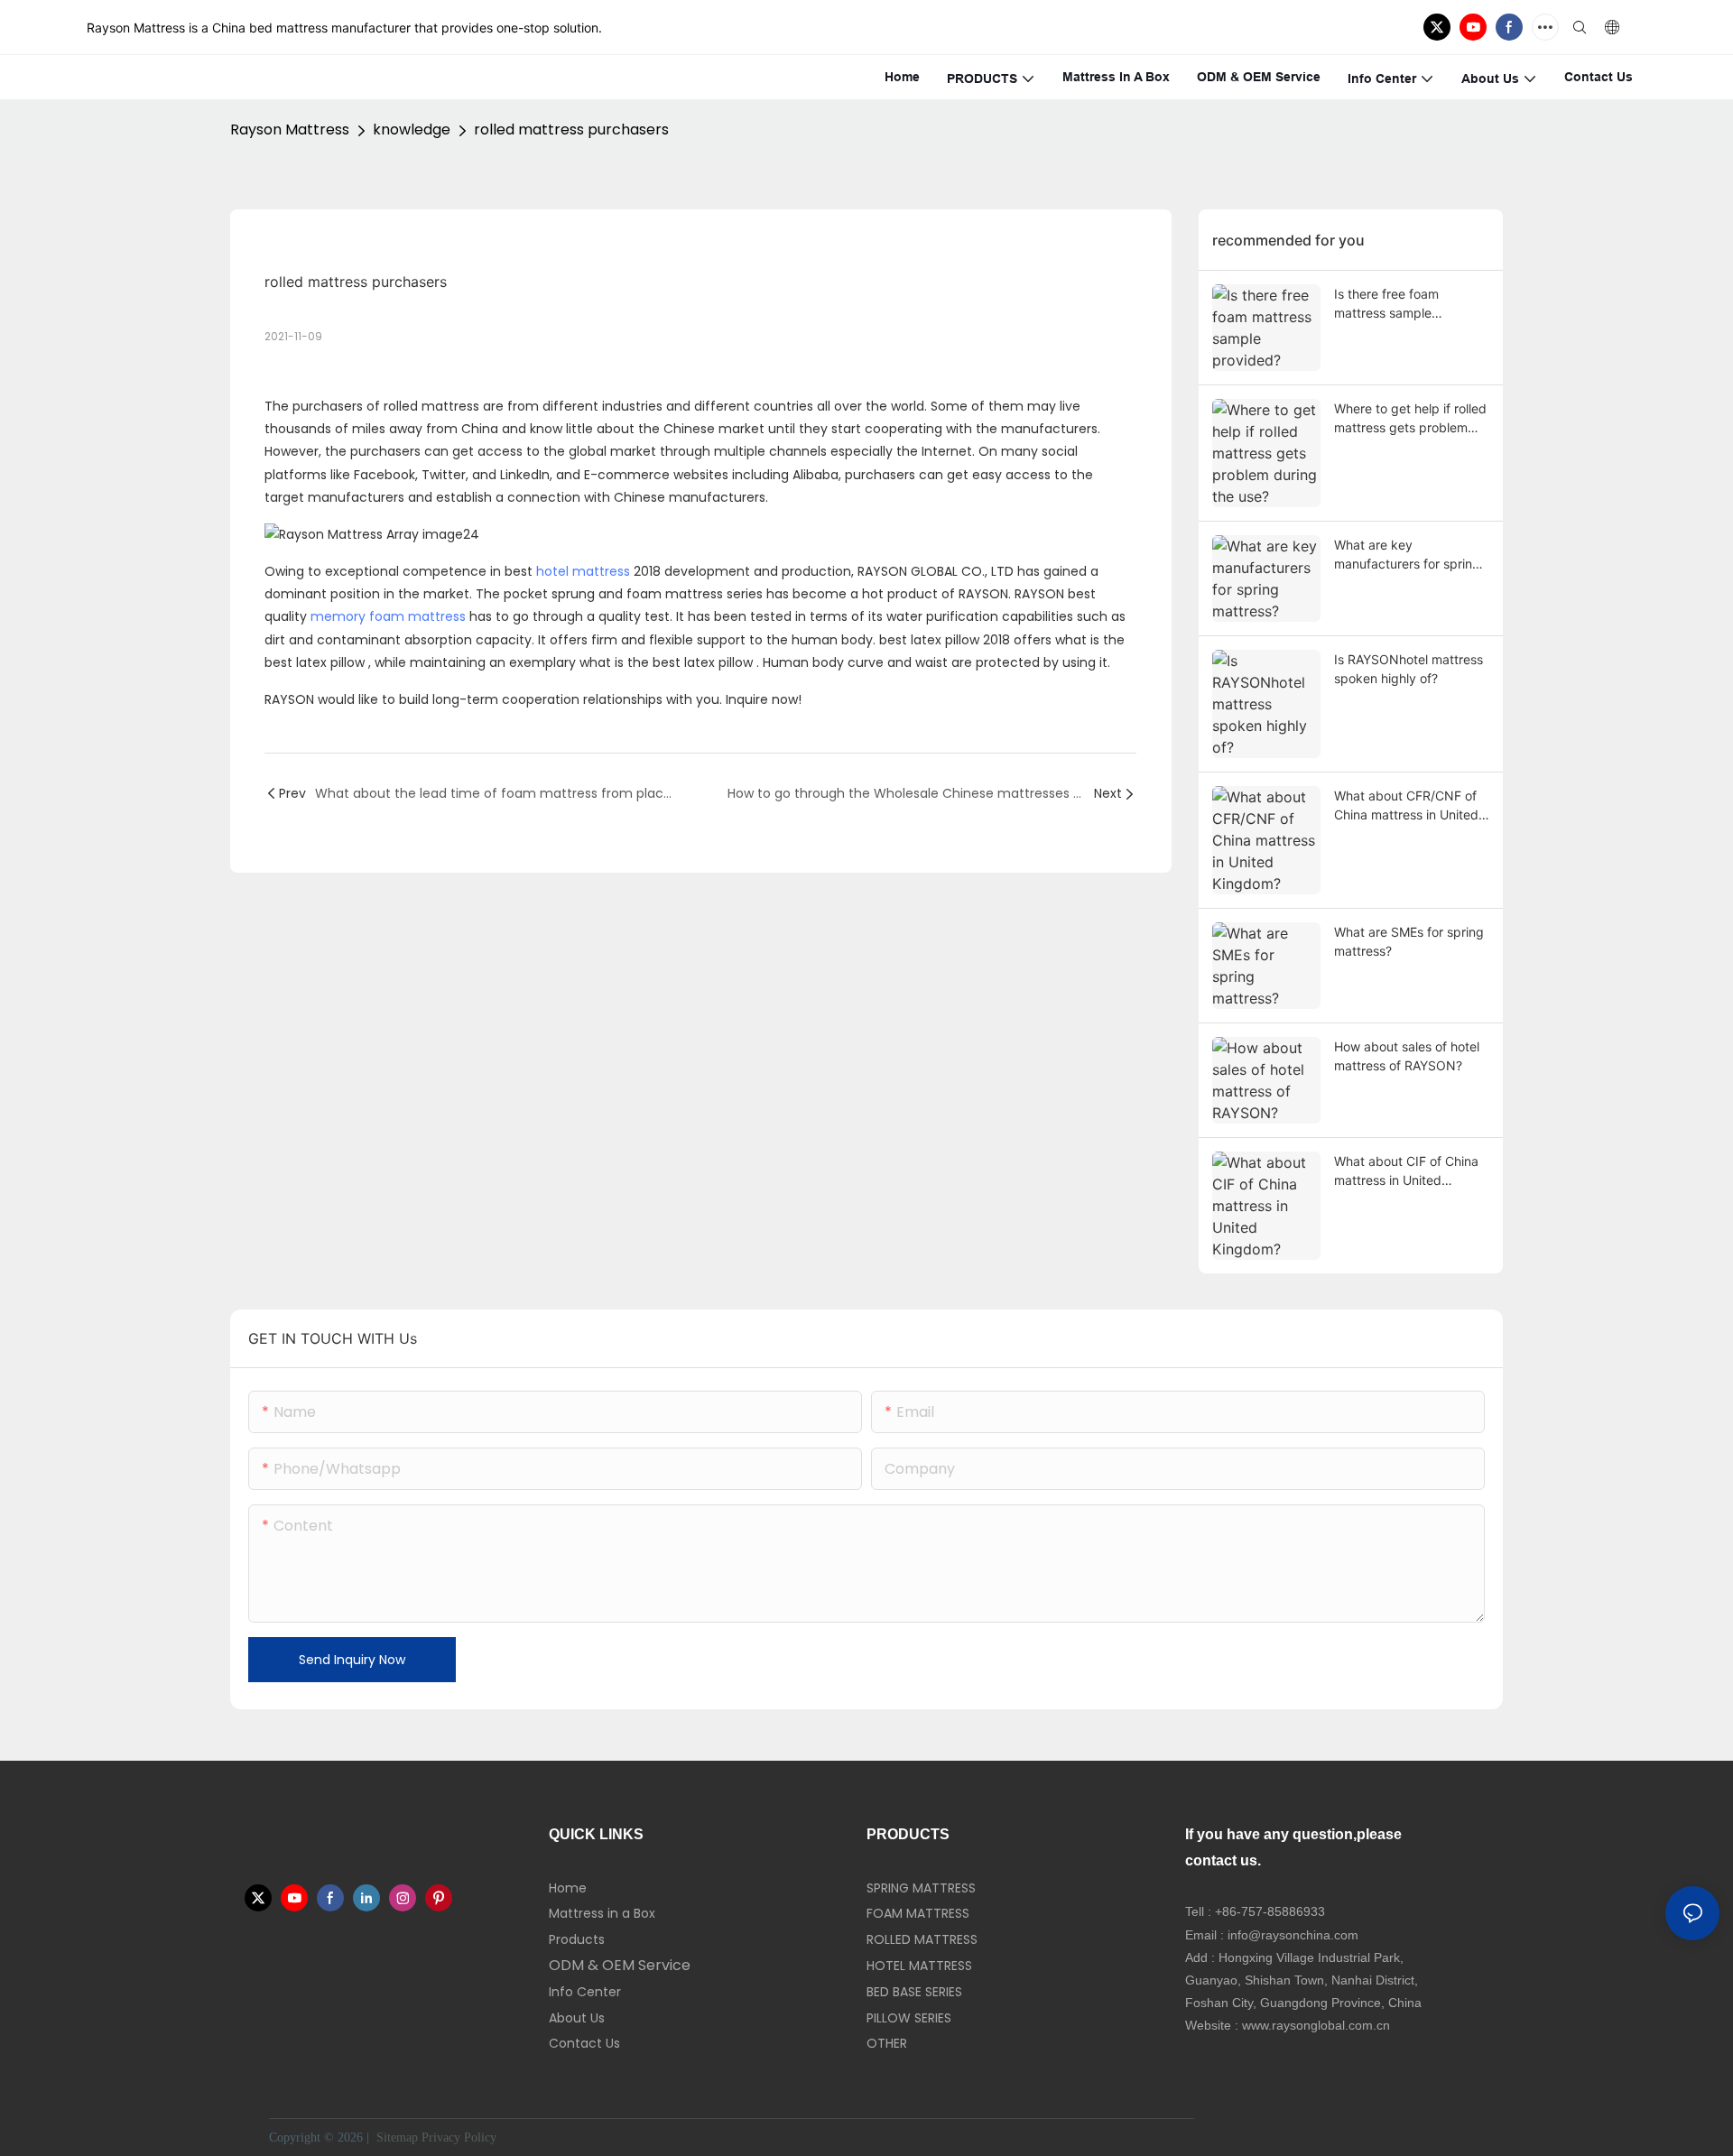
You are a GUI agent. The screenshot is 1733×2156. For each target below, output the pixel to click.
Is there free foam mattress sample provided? (1386, 304)
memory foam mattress (388, 616)
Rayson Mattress (290, 130)
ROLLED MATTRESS (922, 1939)
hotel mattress (583, 571)
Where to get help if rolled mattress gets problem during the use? (1410, 419)
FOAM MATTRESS (918, 1913)
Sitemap (395, 2137)
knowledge (412, 130)
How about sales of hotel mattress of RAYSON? (1407, 1056)
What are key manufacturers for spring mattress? (1407, 555)
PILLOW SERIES (909, 2018)
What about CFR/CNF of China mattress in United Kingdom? (1406, 806)
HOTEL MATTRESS (919, 1966)
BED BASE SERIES (914, 1992)
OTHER (887, 2043)
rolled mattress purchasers (571, 130)
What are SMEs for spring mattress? (1409, 941)
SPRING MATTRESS (921, 1888)
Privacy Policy (459, 2137)
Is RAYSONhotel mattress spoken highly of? (1409, 669)
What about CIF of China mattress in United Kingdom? (1406, 1171)
